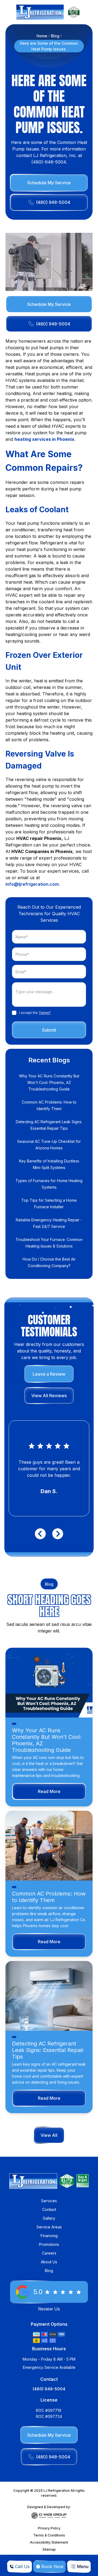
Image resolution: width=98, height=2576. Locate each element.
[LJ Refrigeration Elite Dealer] (40, 12)
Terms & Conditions (49, 2535)
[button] (79, 2566)
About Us (49, 2262)
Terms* (45, 1013)
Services (49, 2201)
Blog (55, 36)
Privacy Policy (49, 2528)
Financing (49, 2236)
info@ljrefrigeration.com (32, 884)
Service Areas (49, 2227)
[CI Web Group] (49, 2515)
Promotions (49, 2244)
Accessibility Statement (49, 2542)
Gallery (49, 2218)
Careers (49, 2253)
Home (42, 36)
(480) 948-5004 (49, 2389)
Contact (49, 2209)
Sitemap (49, 2549)
